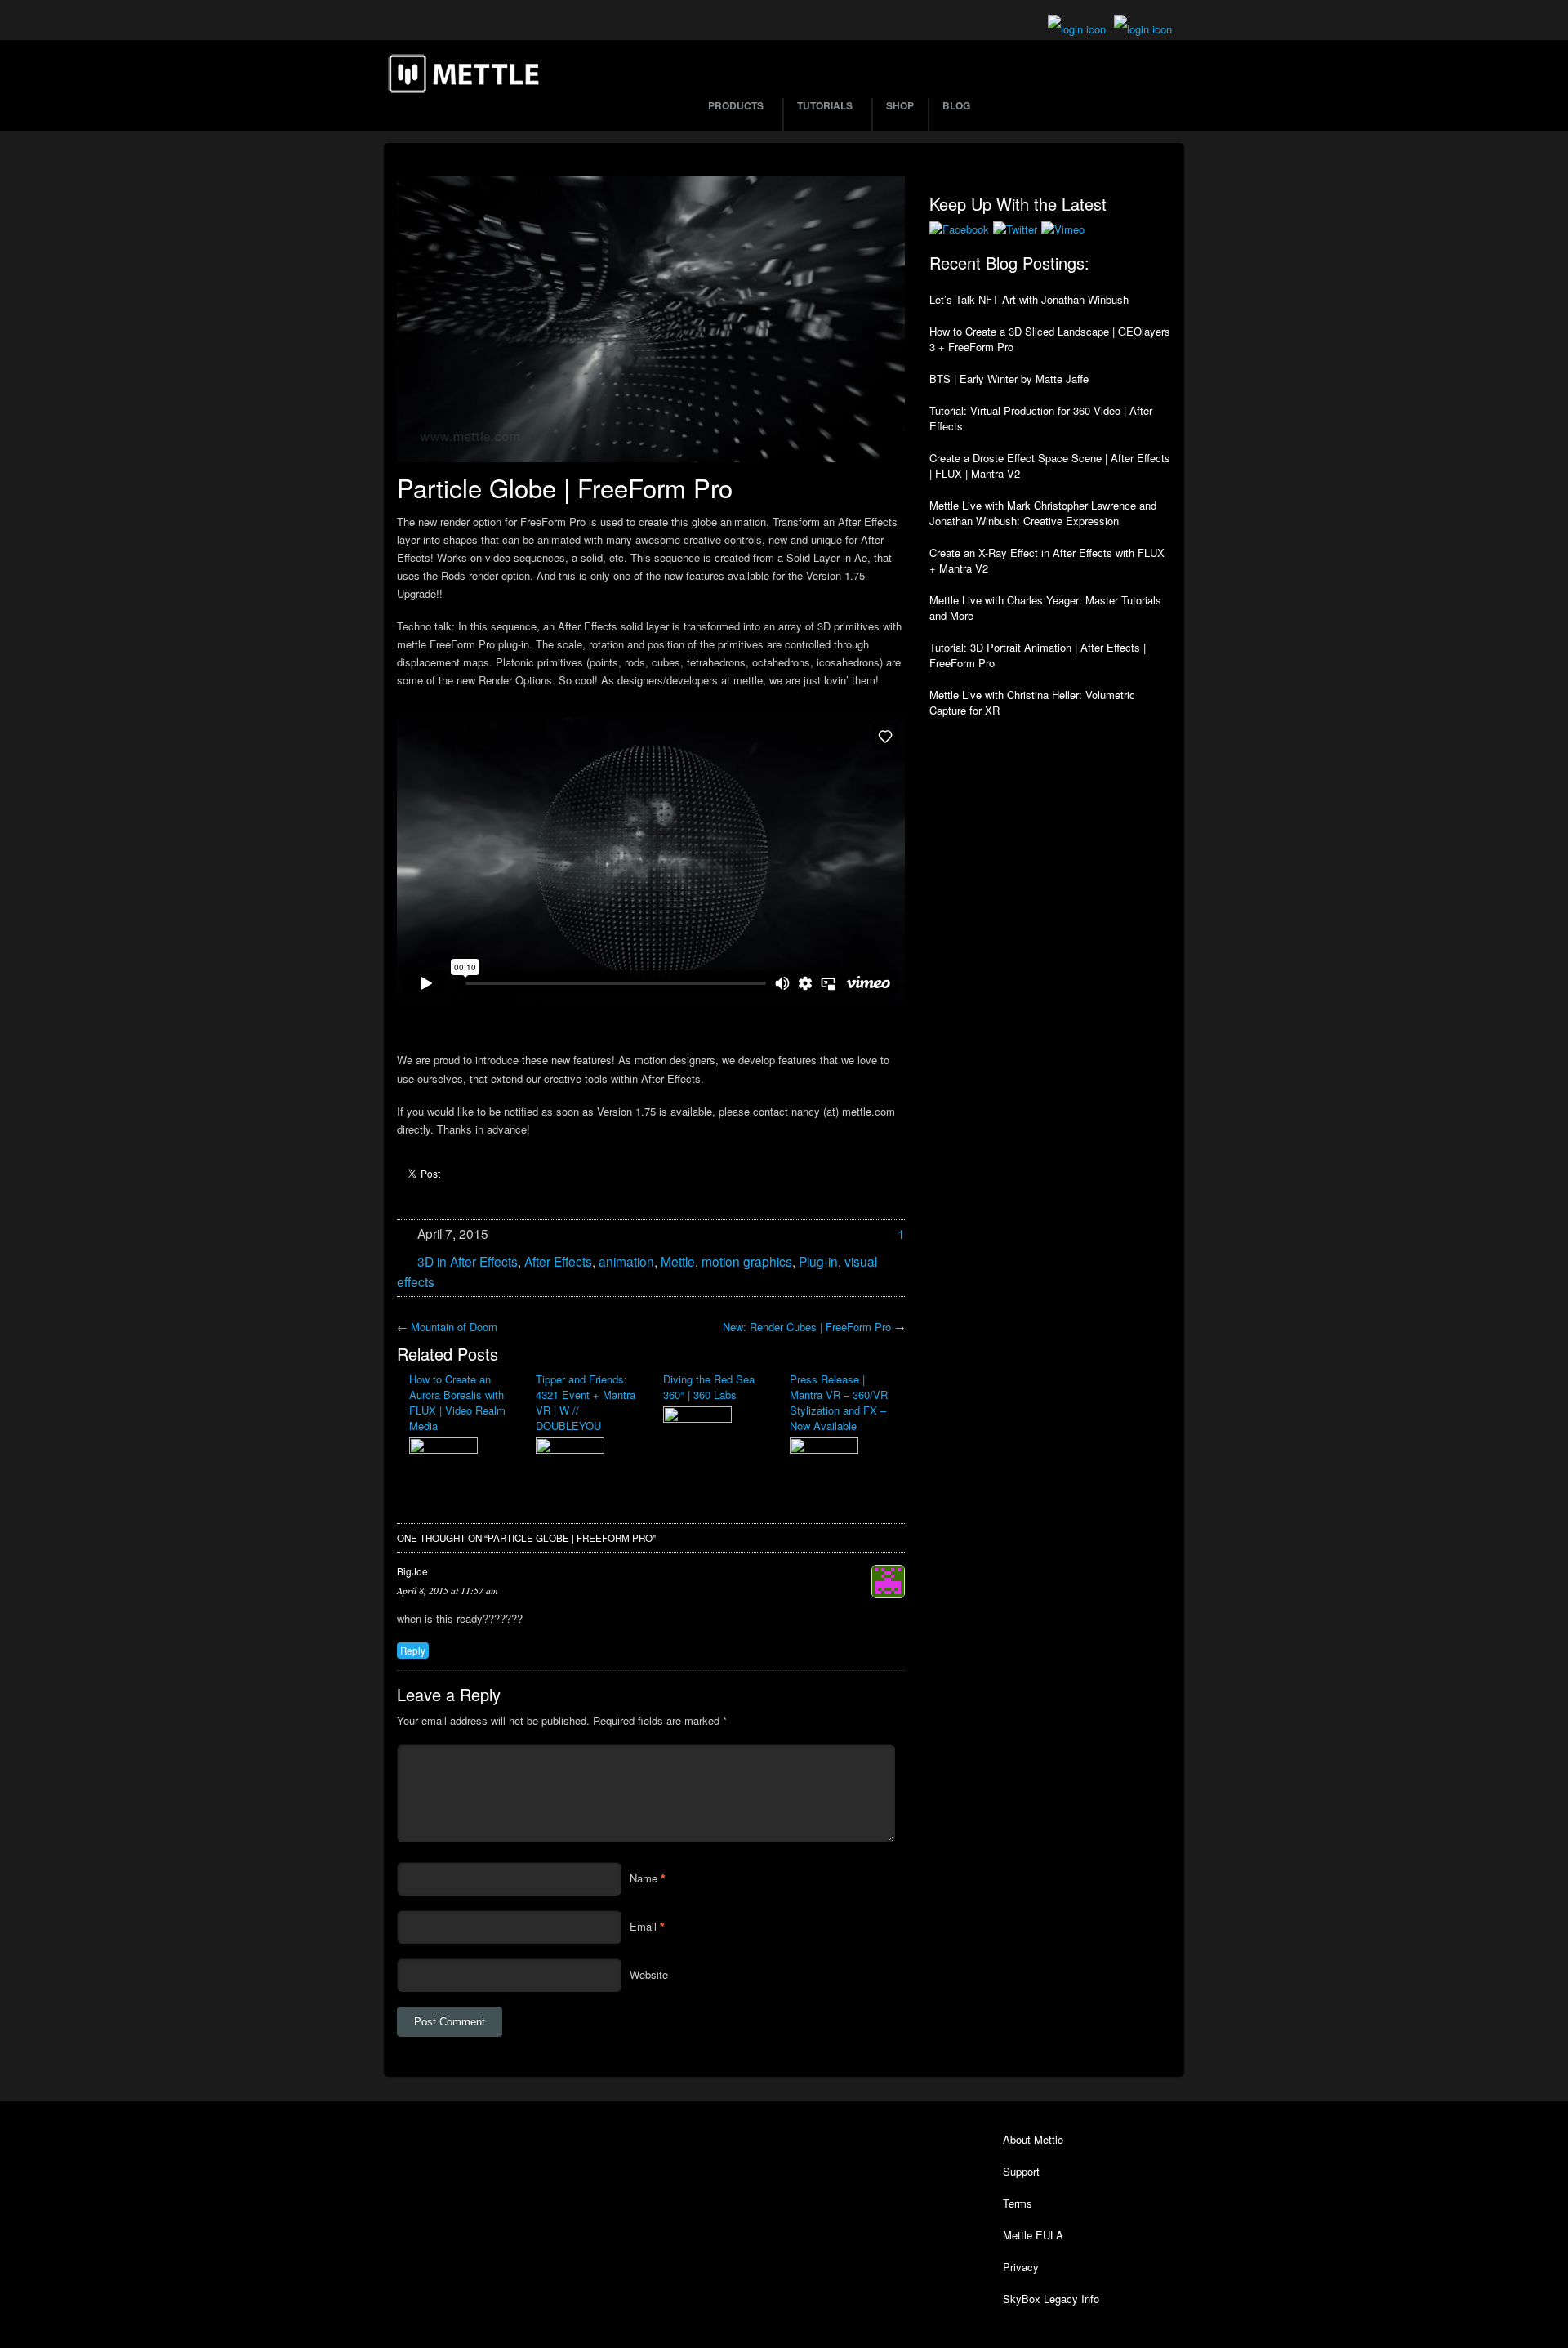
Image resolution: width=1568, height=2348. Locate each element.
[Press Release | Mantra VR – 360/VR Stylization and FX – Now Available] (841, 1457)
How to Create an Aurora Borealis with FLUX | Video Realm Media (457, 1402)
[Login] (1143, 29)
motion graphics (747, 1261)
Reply (413, 1651)
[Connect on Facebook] (959, 229)
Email (643, 1926)
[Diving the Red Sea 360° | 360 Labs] (714, 1426)
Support (1021, 2171)
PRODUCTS (736, 105)
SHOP (900, 105)
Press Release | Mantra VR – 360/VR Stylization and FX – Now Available (839, 1402)
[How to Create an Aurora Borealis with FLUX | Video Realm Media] (460, 1458)
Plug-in (818, 1261)
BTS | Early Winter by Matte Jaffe (1009, 379)
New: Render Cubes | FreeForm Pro (807, 1327)
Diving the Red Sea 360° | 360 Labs (709, 1387)
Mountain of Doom (454, 1327)
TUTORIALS (825, 105)
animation (626, 1261)
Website (649, 1974)
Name (644, 1878)
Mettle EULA (1033, 2235)
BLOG (956, 105)
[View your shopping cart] (1077, 29)
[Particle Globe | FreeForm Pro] (651, 319)
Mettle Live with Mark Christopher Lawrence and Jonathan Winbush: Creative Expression (1043, 513)
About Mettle (1033, 2139)
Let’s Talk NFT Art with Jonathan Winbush (1029, 299)
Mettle (678, 1261)
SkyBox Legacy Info (1051, 2299)
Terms (1018, 2203)
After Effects (558, 1261)
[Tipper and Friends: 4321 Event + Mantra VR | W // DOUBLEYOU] (587, 1457)
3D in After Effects (468, 1261)
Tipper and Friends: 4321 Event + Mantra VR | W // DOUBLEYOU (586, 1402)
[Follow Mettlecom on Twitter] (1015, 229)
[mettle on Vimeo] (1063, 229)
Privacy (1021, 2267)
